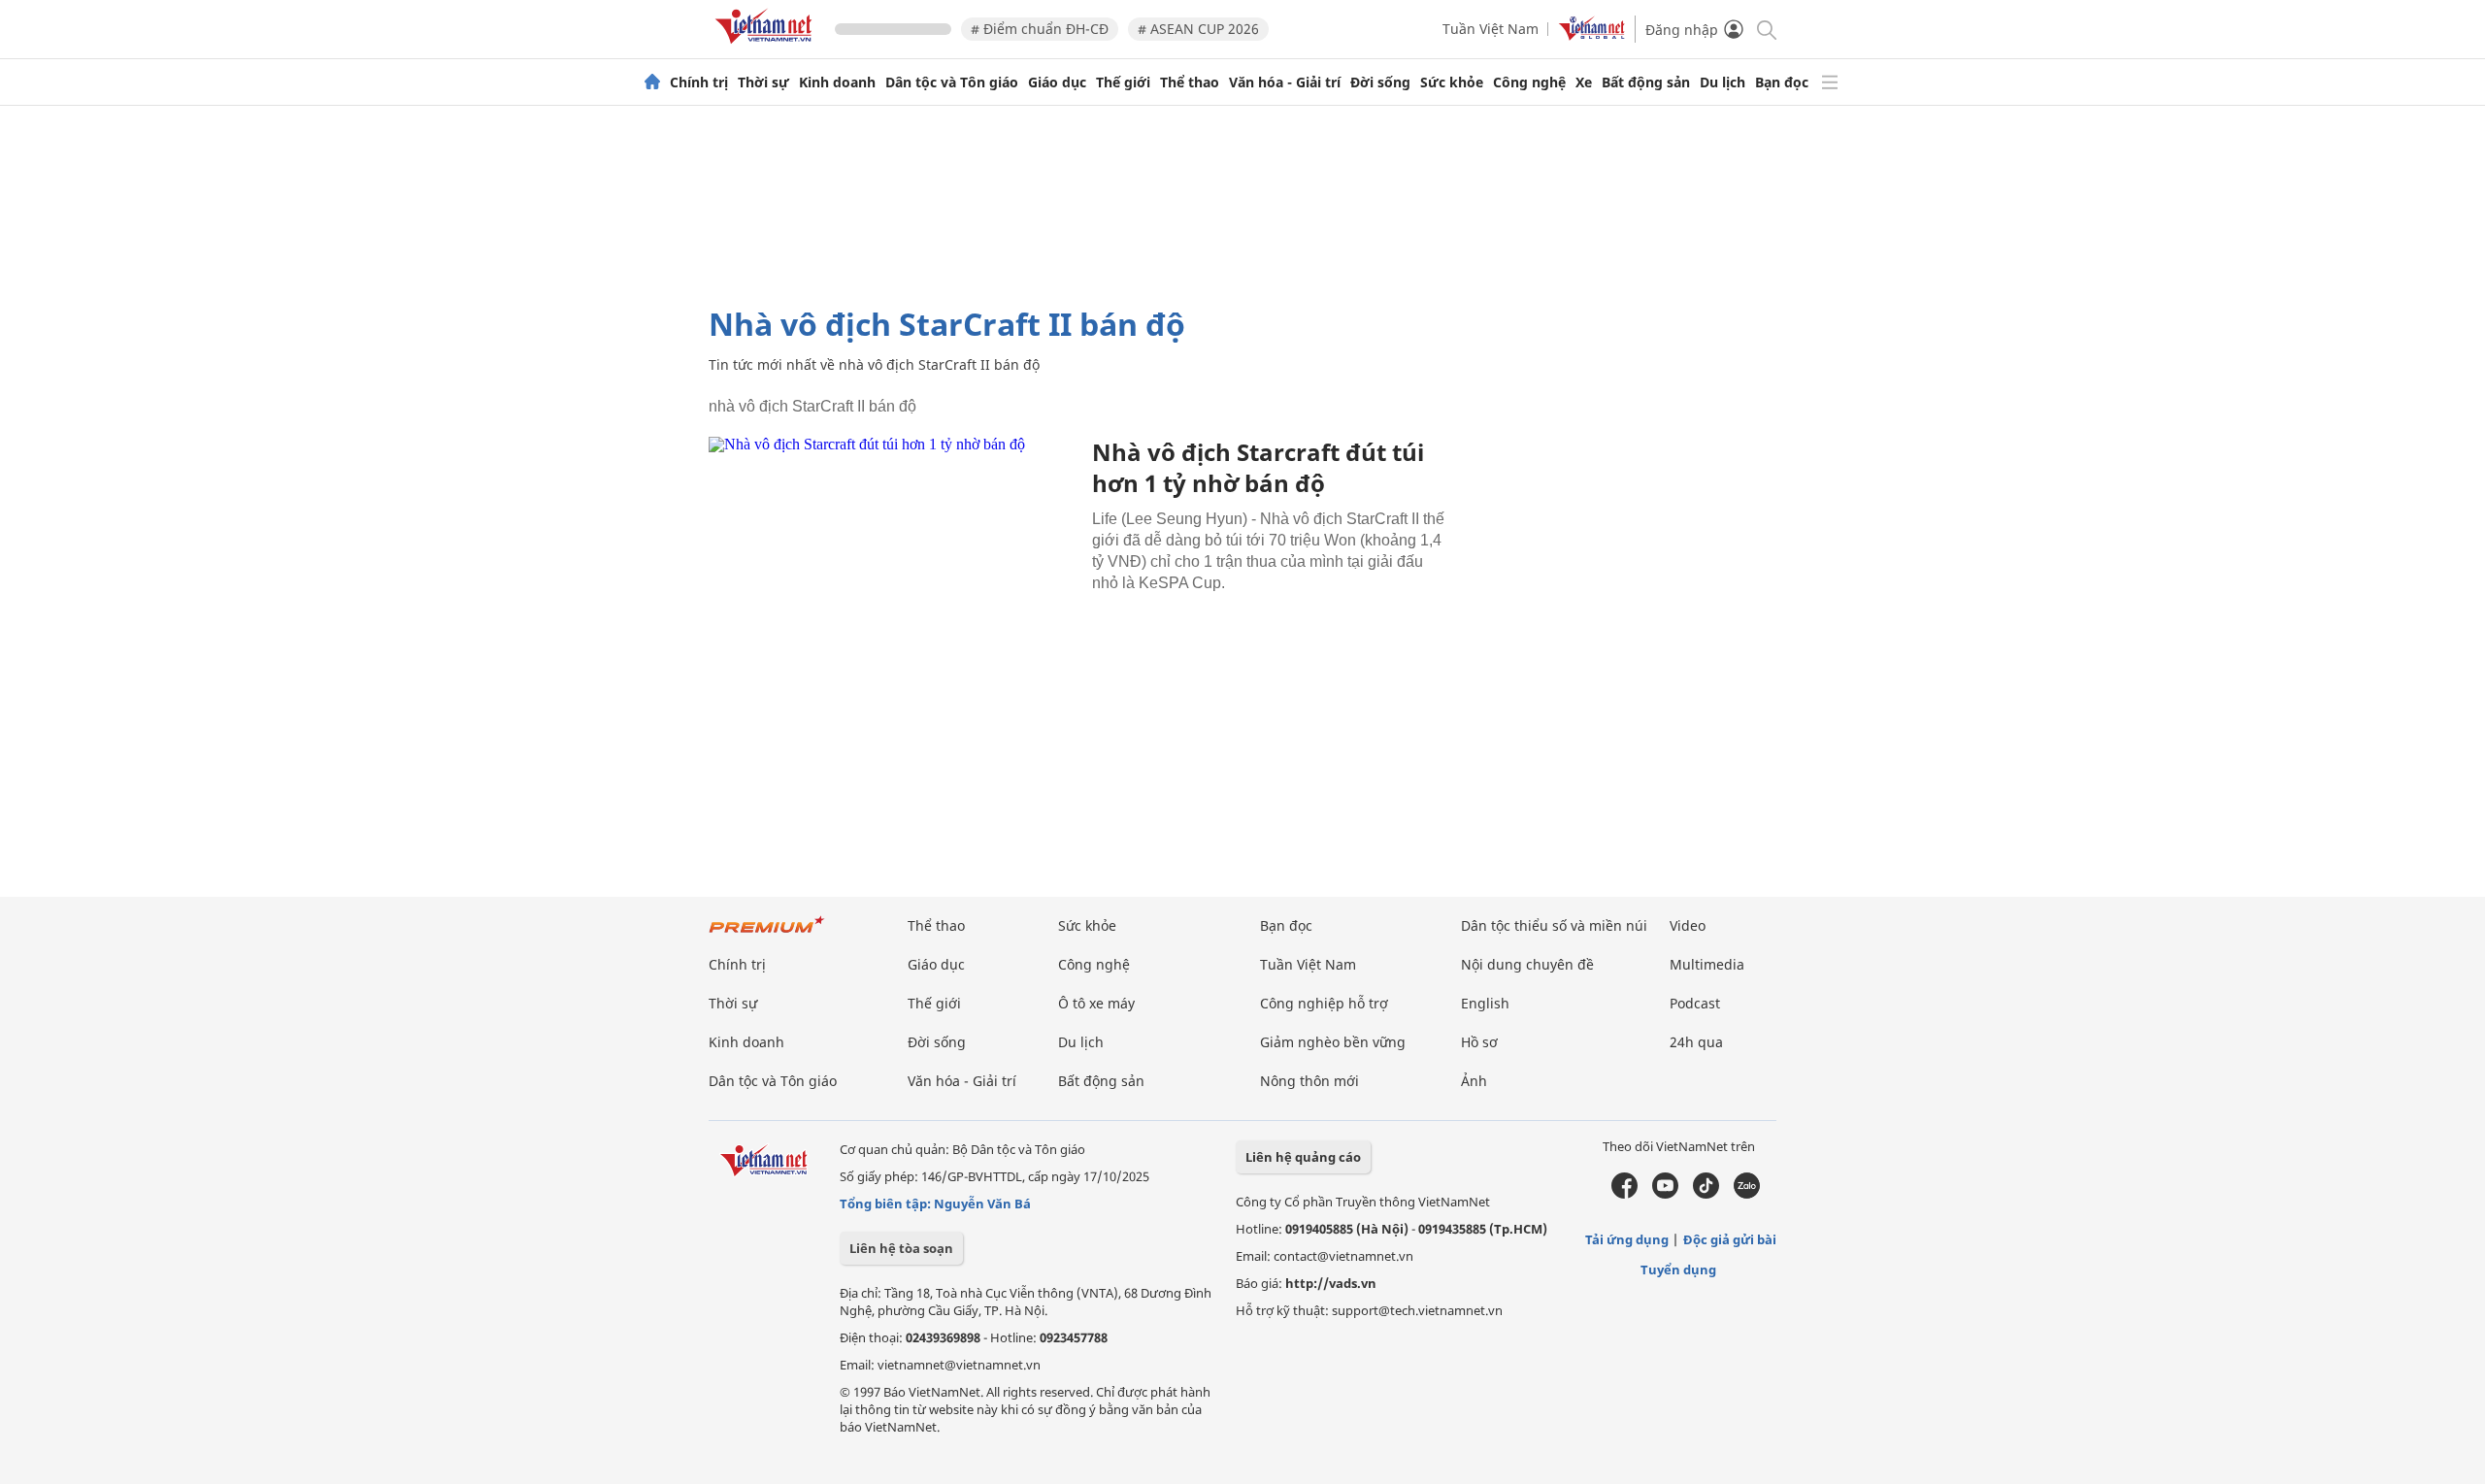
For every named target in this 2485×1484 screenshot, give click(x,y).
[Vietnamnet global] (1592, 35)
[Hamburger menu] (1830, 82)
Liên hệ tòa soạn (901, 1248)
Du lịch (1723, 82)
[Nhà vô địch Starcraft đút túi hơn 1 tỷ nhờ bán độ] (893, 560)
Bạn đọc (1782, 82)
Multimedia (1707, 964)
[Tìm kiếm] (1765, 29)
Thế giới (1123, 82)
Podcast (1695, 1003)
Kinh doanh (837, 82)
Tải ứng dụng (1627, 1239)
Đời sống (1380, 82)
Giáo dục (1057, 82)
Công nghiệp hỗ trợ (1324, 1003)
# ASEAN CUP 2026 (1198, 29)
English (1485, 1003)
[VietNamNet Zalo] (1747, 1194)
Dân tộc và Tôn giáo (952, 82)
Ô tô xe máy (1096, 1003)
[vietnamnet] (767, 47)
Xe (1584, 82)
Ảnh (1474, 1081)
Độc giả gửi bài (1730, 1239)
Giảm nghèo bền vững (1333, 1042)
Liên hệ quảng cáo (1303, 1157)
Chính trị (699, 82)
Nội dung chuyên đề (1527, 964)
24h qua (1696, 1042)
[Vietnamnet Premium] (767, 934)
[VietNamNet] (652, 82)
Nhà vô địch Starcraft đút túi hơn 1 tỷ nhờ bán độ (1258, 467)
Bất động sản (1646, 82)
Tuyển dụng (1678, 1270)
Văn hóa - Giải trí (1285, 82)
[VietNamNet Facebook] (1624, 1194)
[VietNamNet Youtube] (1665, 1194)
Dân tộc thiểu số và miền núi (1554, 925)
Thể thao (1190, 82)
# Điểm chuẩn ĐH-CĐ (1040, 29)
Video (1688, 925)
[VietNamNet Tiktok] (1706, 1194)
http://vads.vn (1331, 1283)
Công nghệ (1529, 82)
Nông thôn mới (1309, 1081)
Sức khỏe (1452, 82)
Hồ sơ (1479, 1042)
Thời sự (763, 82)
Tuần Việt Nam (1491, 29)
